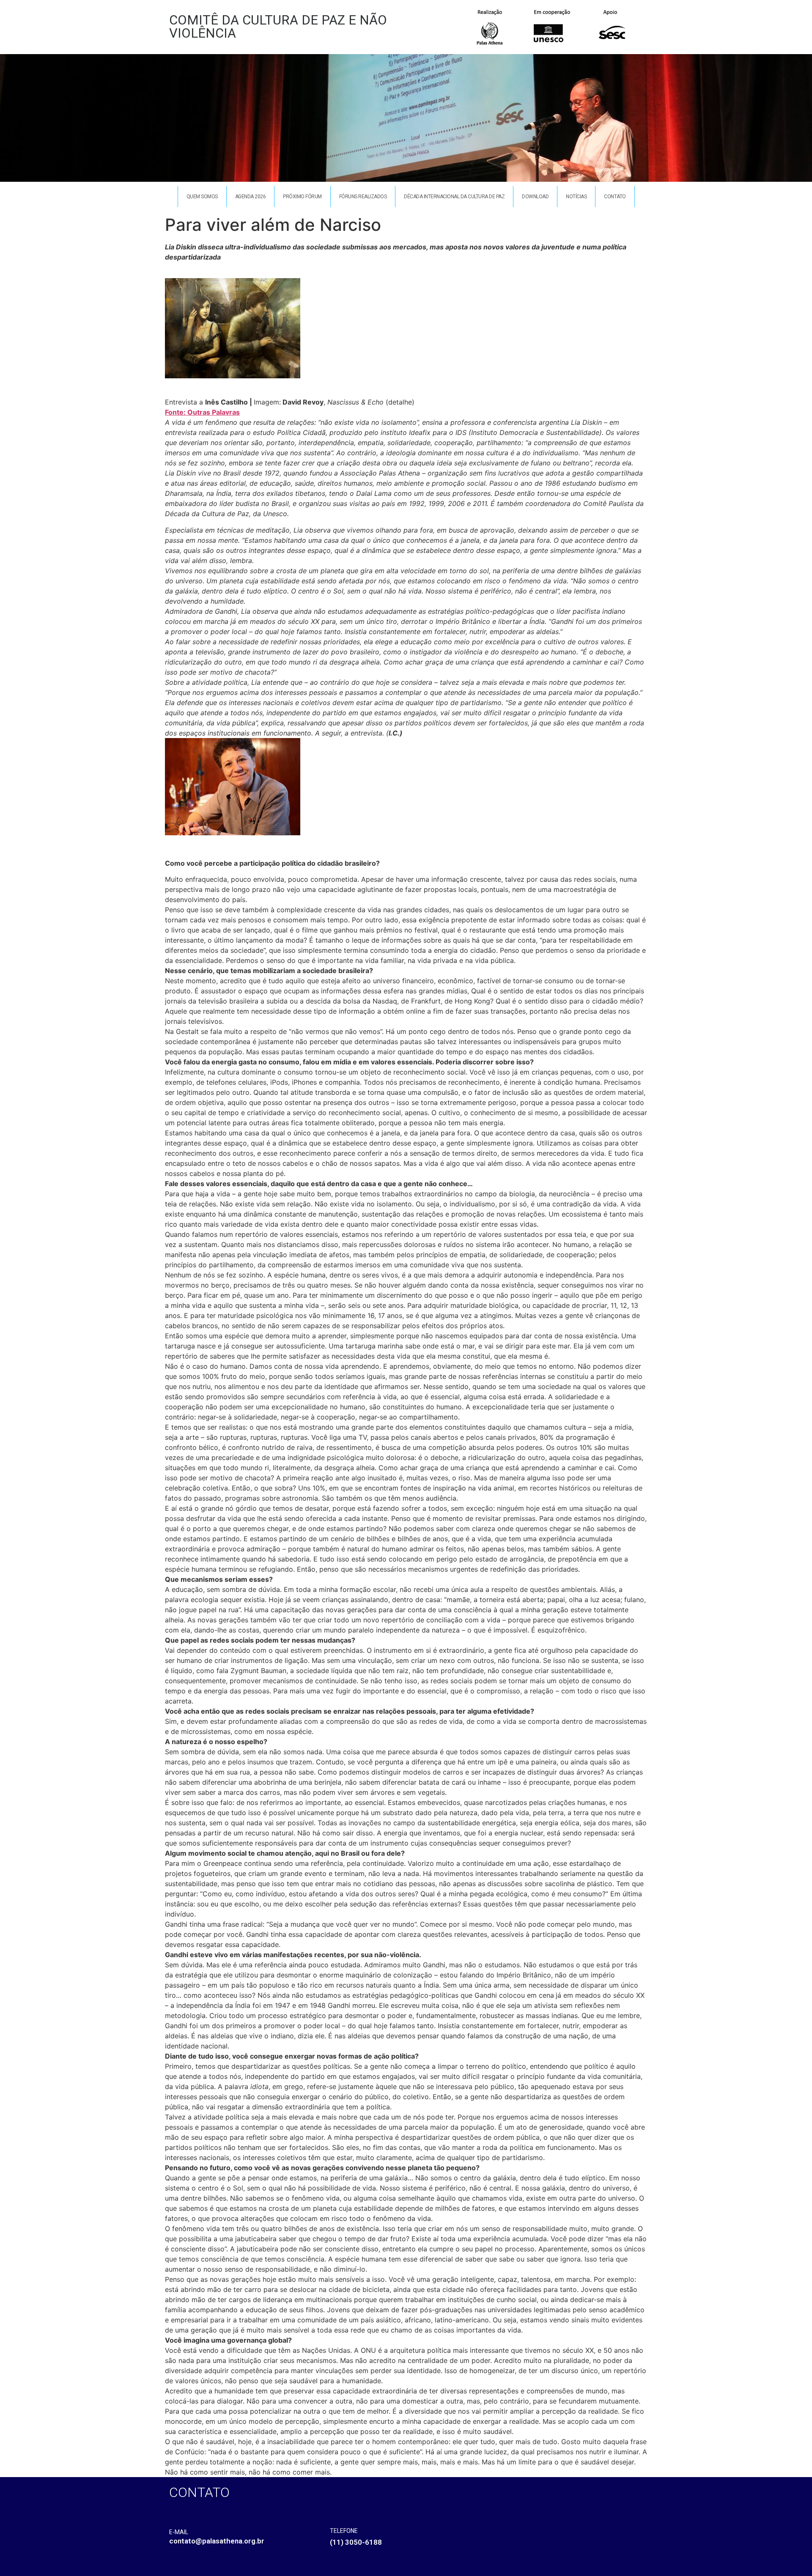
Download (535, 197)
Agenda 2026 (251, 197)
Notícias (576, 197)
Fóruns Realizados (363, 197)
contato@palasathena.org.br (217, 2541)
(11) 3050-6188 (356, 2542)
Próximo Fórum (302, 197)
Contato (615, 197)
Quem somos (202, 197)
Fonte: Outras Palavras (202, 412)
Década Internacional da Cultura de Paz (454, 197)
